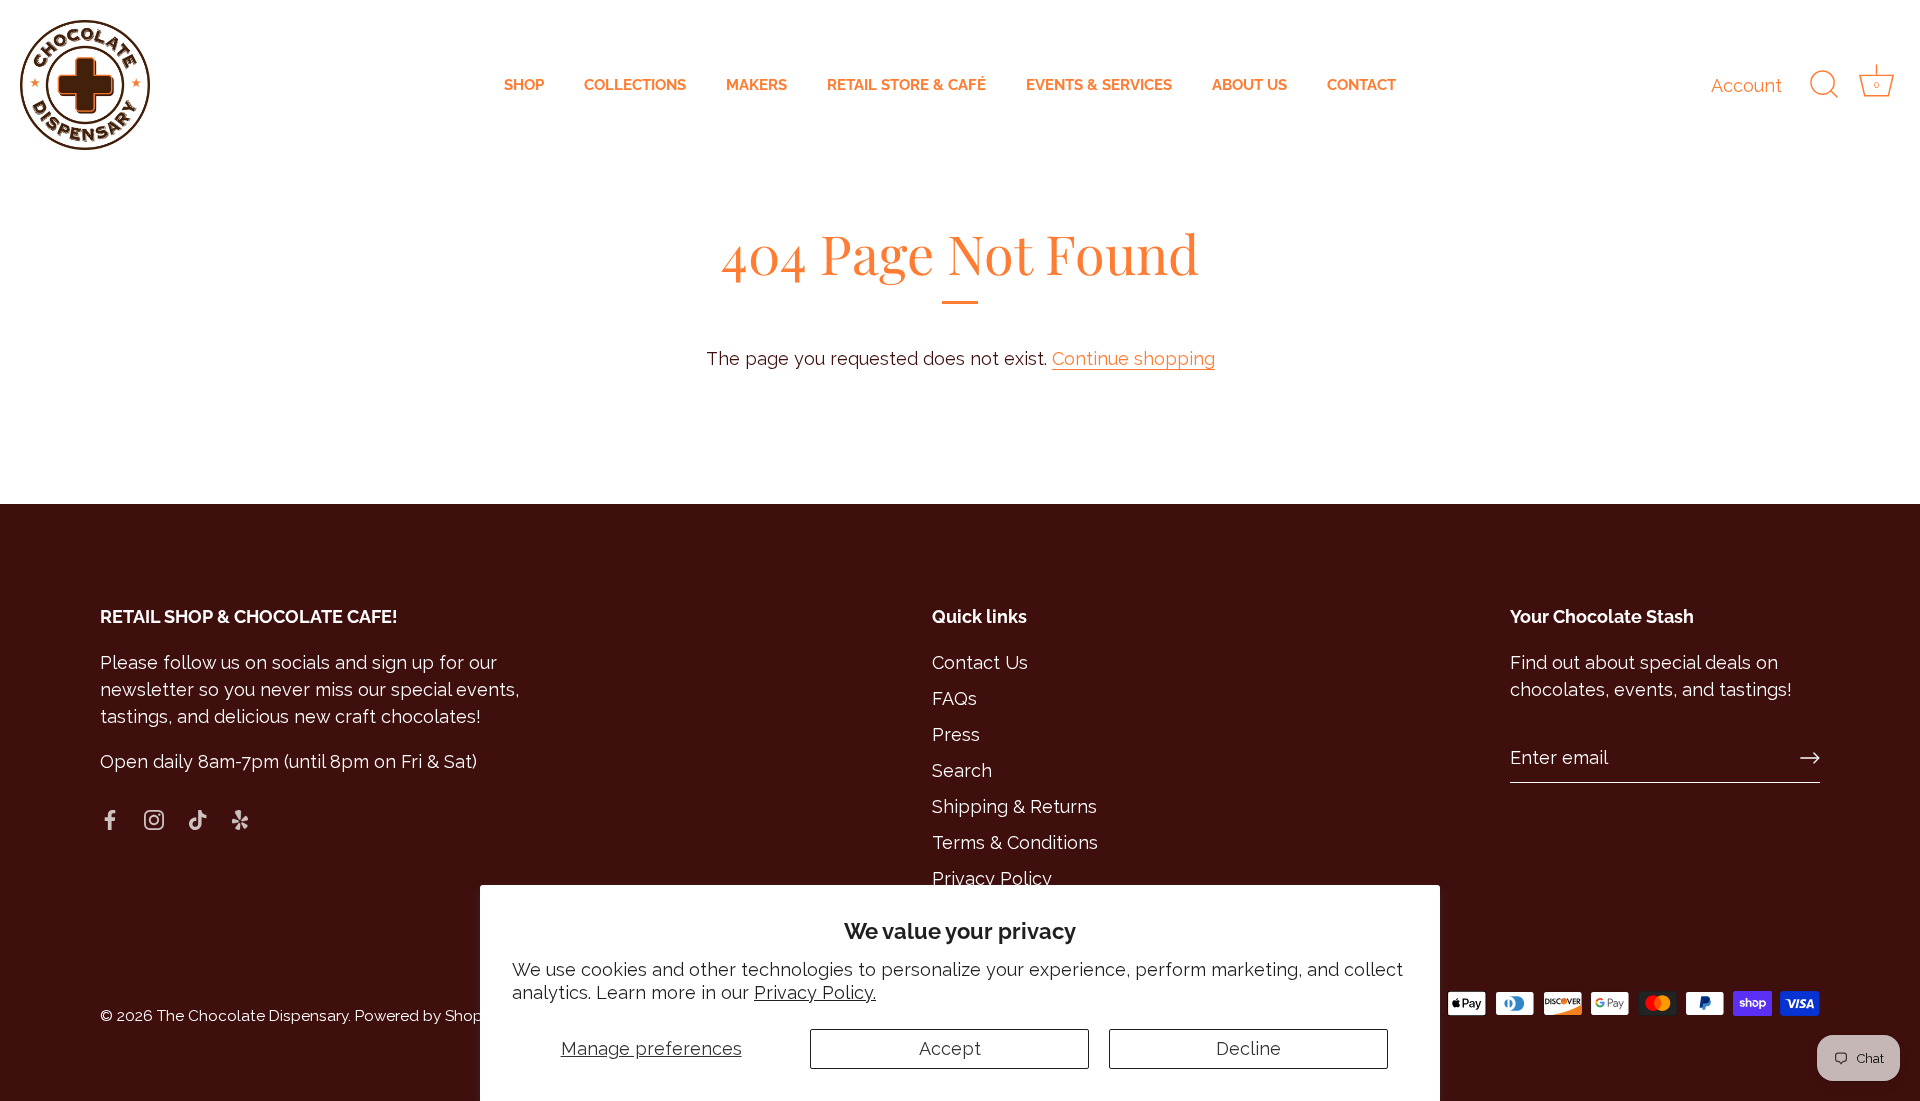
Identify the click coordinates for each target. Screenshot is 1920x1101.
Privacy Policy (992, 878)
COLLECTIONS (635, 85)
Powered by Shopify (427, 1016)
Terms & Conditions (1015, 842)
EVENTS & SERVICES (1099, 85)
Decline (1248, 1048)
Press (956, 734)
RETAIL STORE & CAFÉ (906, 85)
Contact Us (980, 662)
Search (962, 770)
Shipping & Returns (1014, 806)
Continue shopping (1133, 358)
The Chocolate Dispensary (252, 1016)
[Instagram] (154, 818)
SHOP (524, 85)
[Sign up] (1810, 758)
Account (1746, 85)
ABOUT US (1249, 85)
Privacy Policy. (815, 992)
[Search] (1824, 85)
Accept (950, 1048)
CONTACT (1361, 85)
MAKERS (756, 85)
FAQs (954, 698)
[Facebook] (110, 818)
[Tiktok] (198, 818)
